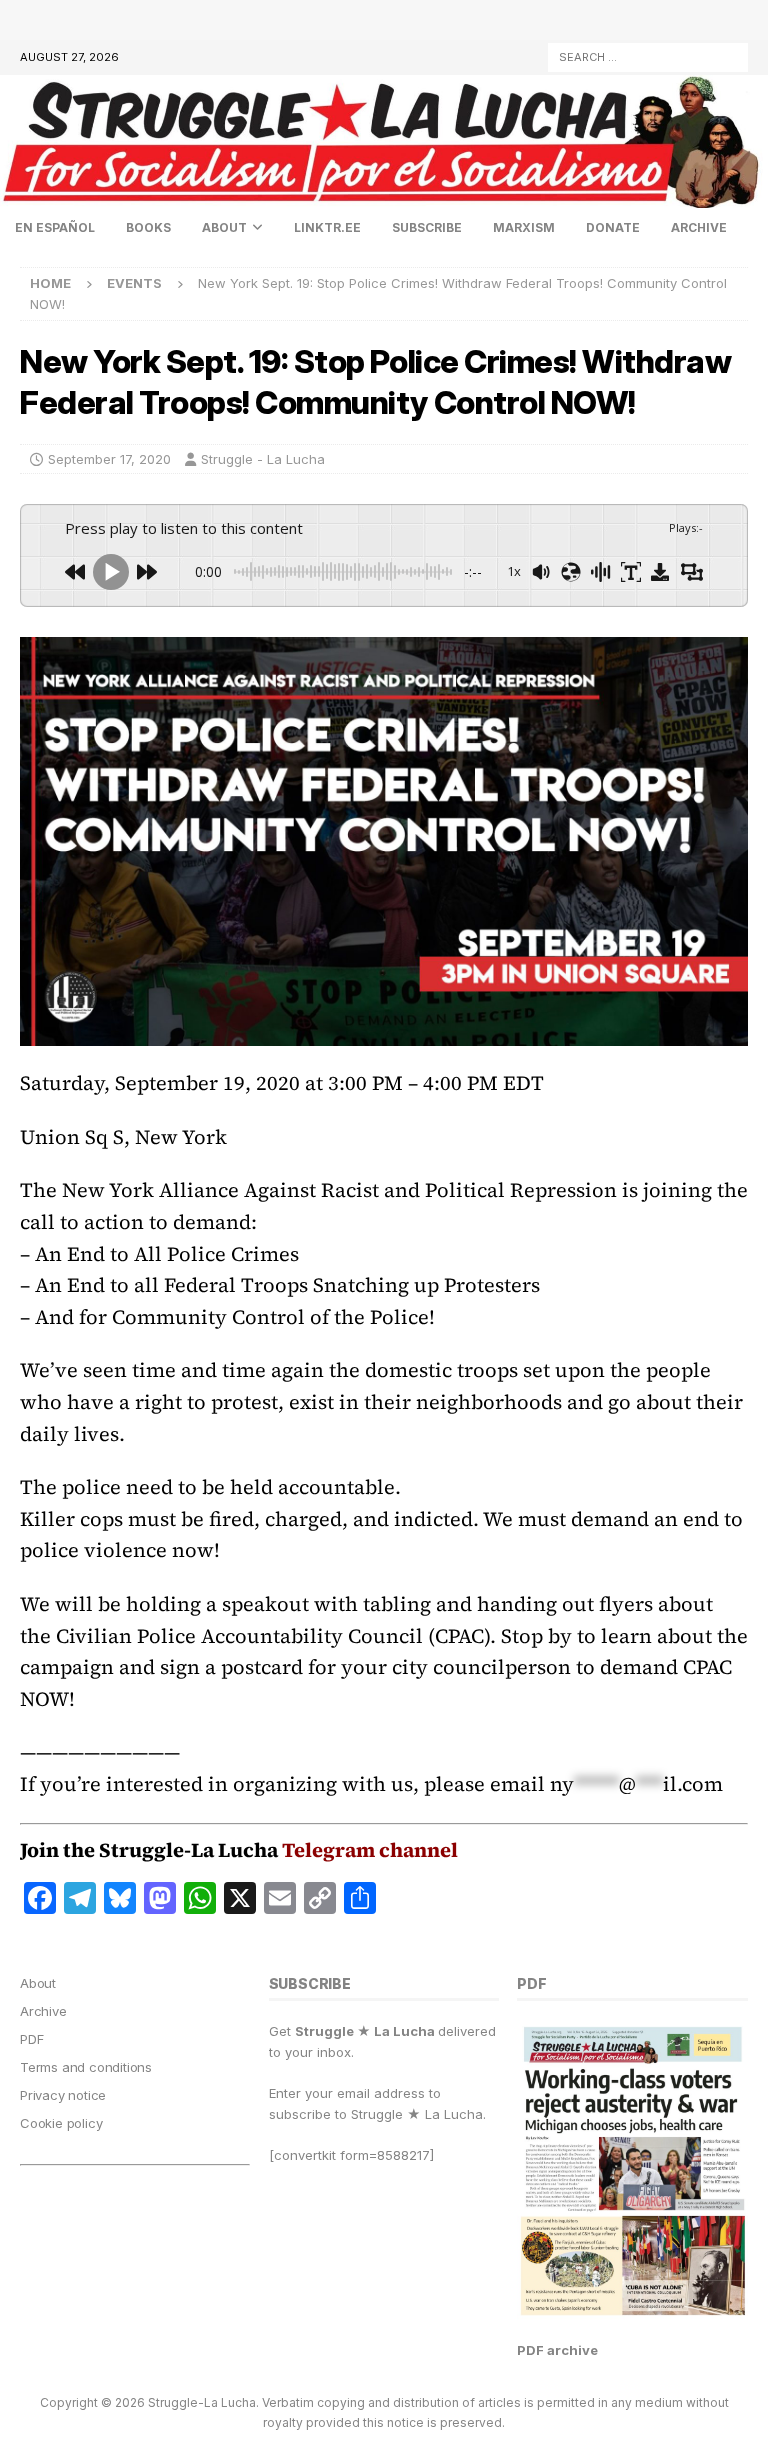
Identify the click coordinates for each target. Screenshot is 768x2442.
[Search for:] (648, 55)
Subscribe (427, 227)
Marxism (524, 227)
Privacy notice (63, 2095)
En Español (55, 227)
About (224, 227)
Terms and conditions (86, 2067)
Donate (613, 227)
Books (148, 227)
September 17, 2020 (109, 459)
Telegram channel (370, 1850)
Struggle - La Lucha (263, 459)
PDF (31, 2039)
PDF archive (557, 2350)
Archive (699, 227)
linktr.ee (327, 227)
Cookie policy (61, 2123)
